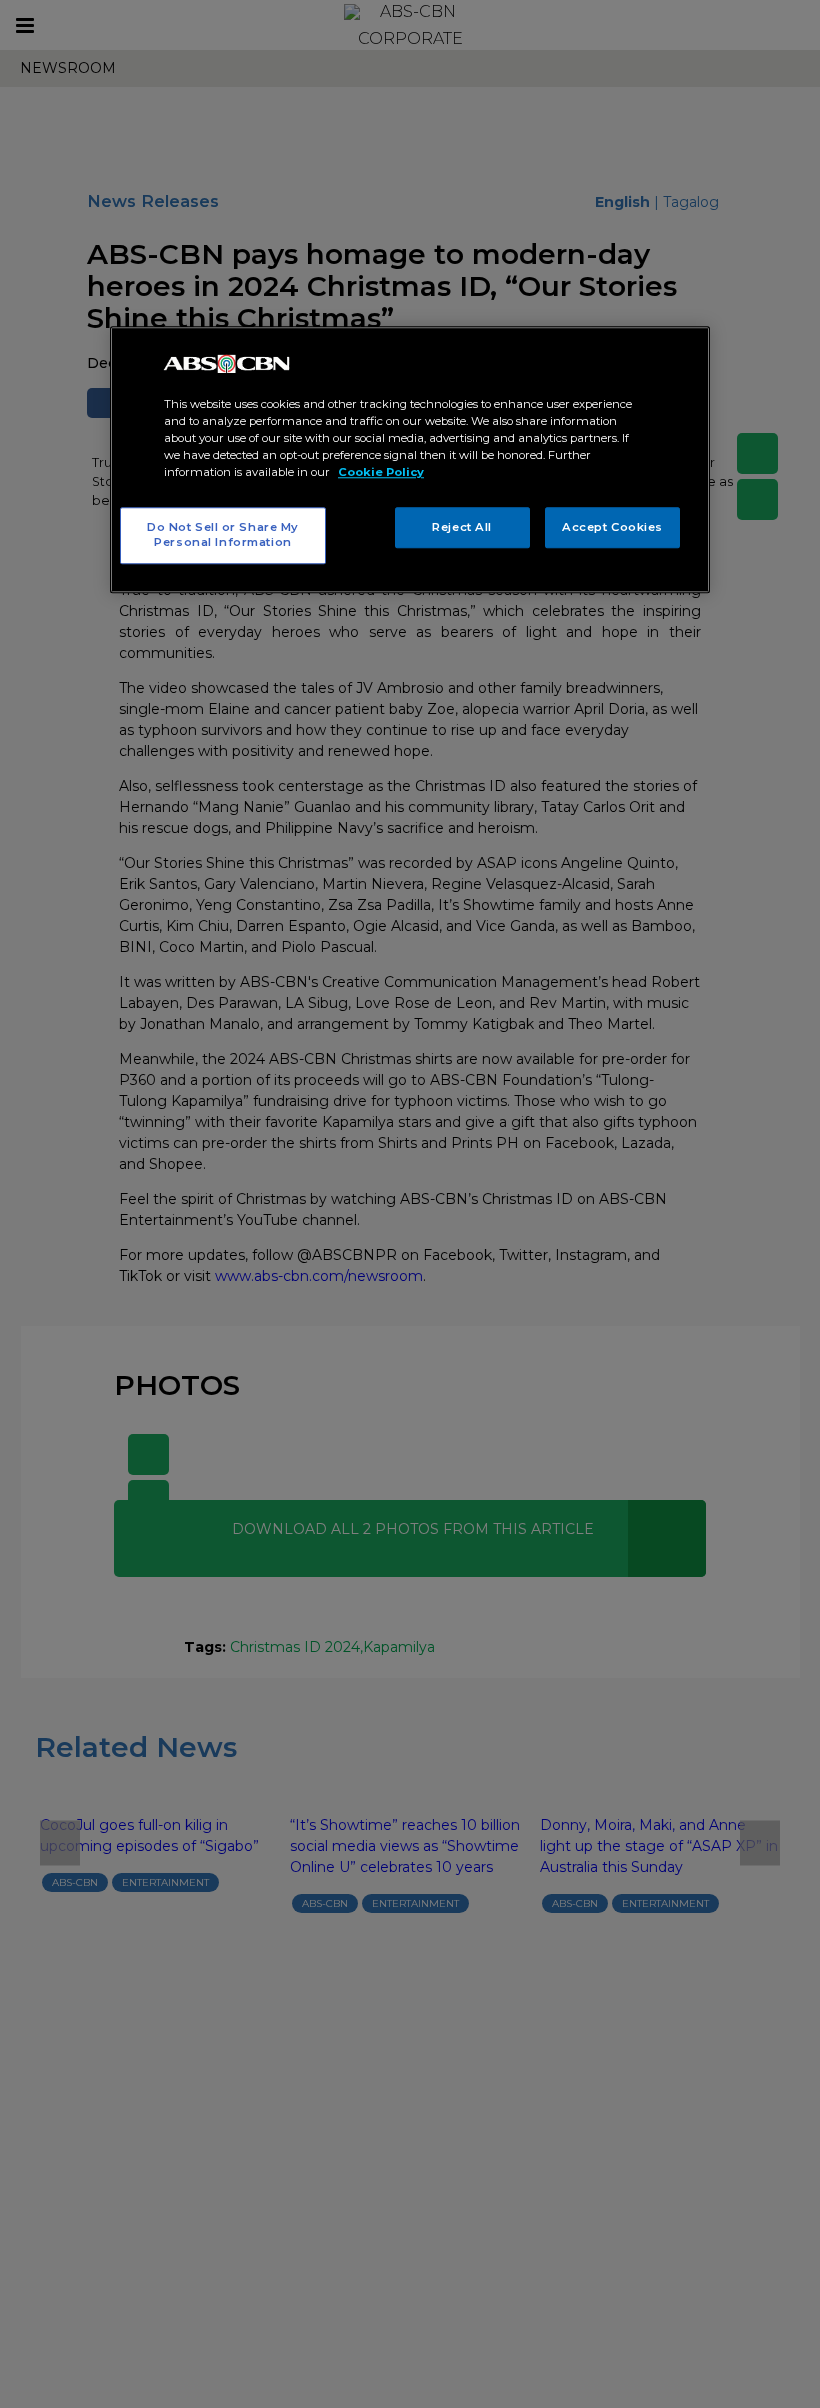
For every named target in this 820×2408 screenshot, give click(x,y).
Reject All (462, 527)
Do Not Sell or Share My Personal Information (223, 535)
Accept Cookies (612, 527)
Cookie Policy (381, 473)
